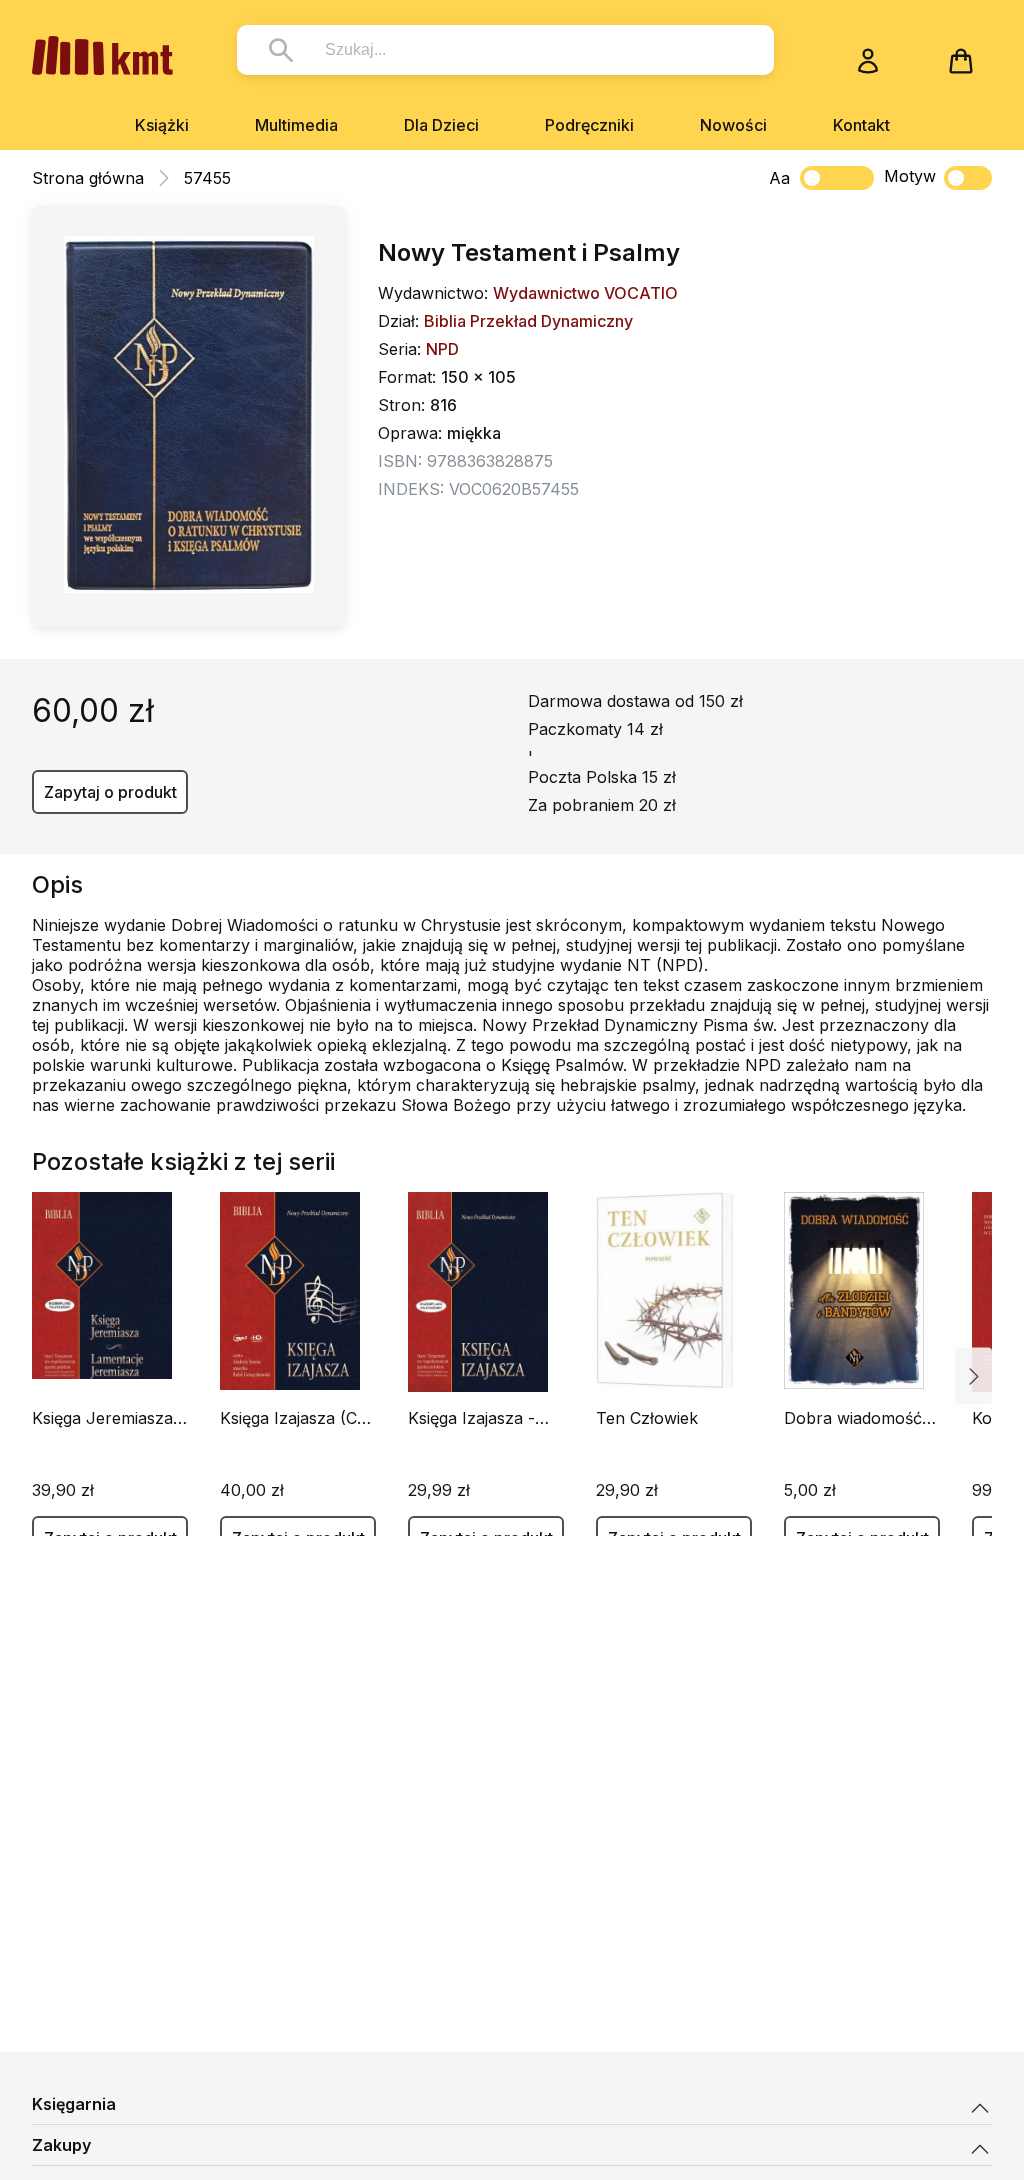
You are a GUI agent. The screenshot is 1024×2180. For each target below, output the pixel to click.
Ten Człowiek (647, 1418)
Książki (162, 125)
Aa (779, 178)
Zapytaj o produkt (110, 792)
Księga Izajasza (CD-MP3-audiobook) (298, 1418)
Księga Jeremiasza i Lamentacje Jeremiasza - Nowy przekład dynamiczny (106, 1418)
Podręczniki (589, 125)
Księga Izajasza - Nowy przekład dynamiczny (471, 1418)
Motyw (910, 176)
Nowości (733, 125)
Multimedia (296, 125)
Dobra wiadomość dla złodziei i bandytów (853, 1418)
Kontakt (861, 125)
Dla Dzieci (441, 125)
